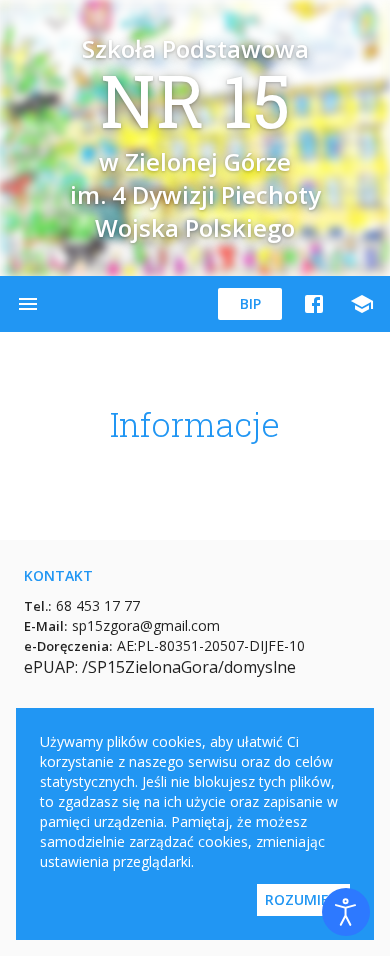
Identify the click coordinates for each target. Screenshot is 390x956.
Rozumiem (303, 899)
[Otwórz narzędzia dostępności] (346, 912)
